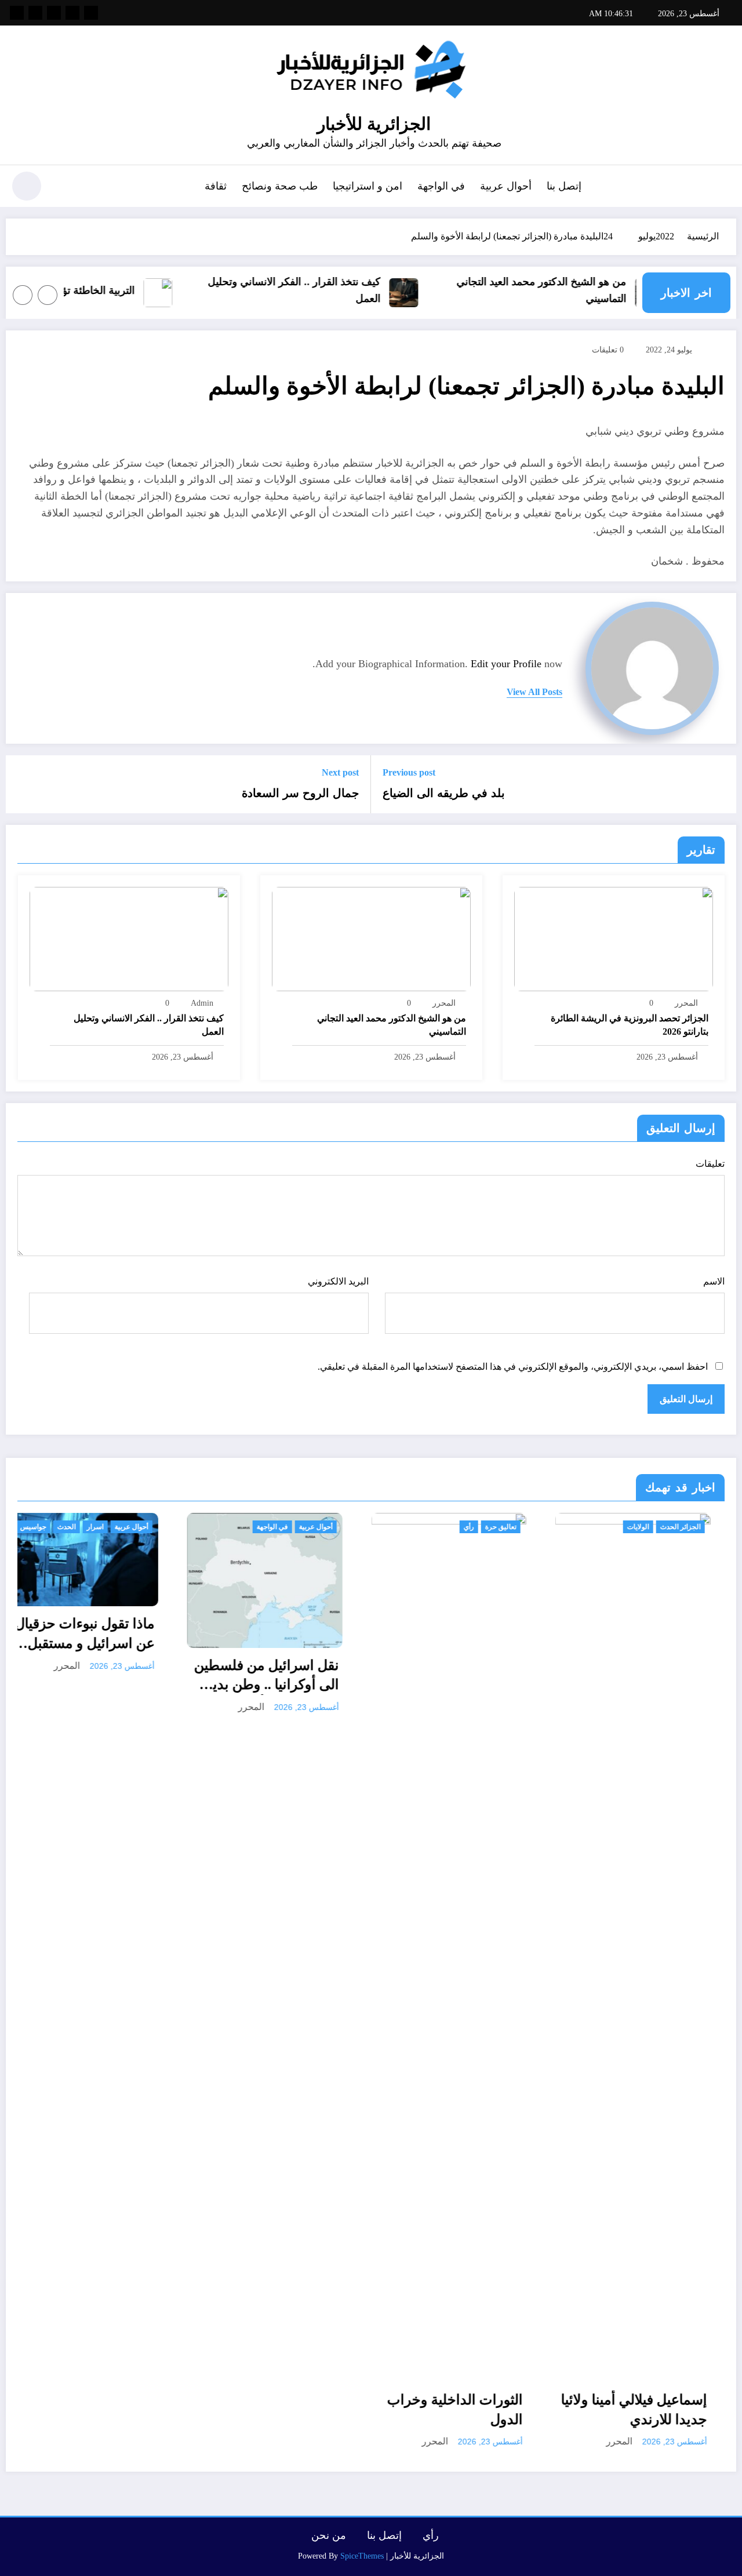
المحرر (686, 1003)
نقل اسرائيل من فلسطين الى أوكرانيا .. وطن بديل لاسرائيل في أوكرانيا (97, 1676)
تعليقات (710, 1164)
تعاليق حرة (332, 1527)
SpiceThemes (362, 2556)
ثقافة (216, 186)
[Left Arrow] (48, 295)
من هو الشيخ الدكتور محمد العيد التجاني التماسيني (568, 290)
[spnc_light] (27, 186)
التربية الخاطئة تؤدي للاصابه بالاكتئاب (83, 290)
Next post (340, 772)
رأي (300, 1527)
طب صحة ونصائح (280, 186)
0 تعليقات (608, 350)
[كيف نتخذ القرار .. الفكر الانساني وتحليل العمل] (129, 938)
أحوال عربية (506, 186)
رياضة (707, 1527)
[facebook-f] (91, 13)
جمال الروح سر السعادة (300, 793)
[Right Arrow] (23, 295)
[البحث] (64, 188)
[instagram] (35, 13)
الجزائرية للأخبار (374, 124)
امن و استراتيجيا (368, 186)
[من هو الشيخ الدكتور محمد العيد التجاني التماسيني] (371, 938)
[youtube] (17, 13)
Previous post (409, 772)
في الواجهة (441, 186)
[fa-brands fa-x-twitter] (72, 13)
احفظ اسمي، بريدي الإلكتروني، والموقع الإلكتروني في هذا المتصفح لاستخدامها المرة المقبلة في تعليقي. (513, 1367)
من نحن (329, 2535)
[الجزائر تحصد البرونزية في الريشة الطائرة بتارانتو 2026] (614, 938)
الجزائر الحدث (511, 1527)
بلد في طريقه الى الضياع (444, 793)
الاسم (714, 1281)
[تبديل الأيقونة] (722, 187)
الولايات (469, 1527)
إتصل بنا (564, 186)
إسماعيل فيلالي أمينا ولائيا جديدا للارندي (465, 2410)
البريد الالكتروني (338, 1281)
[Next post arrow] (22, 784)
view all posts (534, 692)
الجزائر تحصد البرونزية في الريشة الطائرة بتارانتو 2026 (630, 1025)
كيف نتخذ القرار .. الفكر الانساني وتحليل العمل (321, 290)
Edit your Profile (506, 664)
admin (202, 1003)
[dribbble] (54, 13)
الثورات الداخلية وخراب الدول (286, 2410)
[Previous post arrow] (720, 784)
